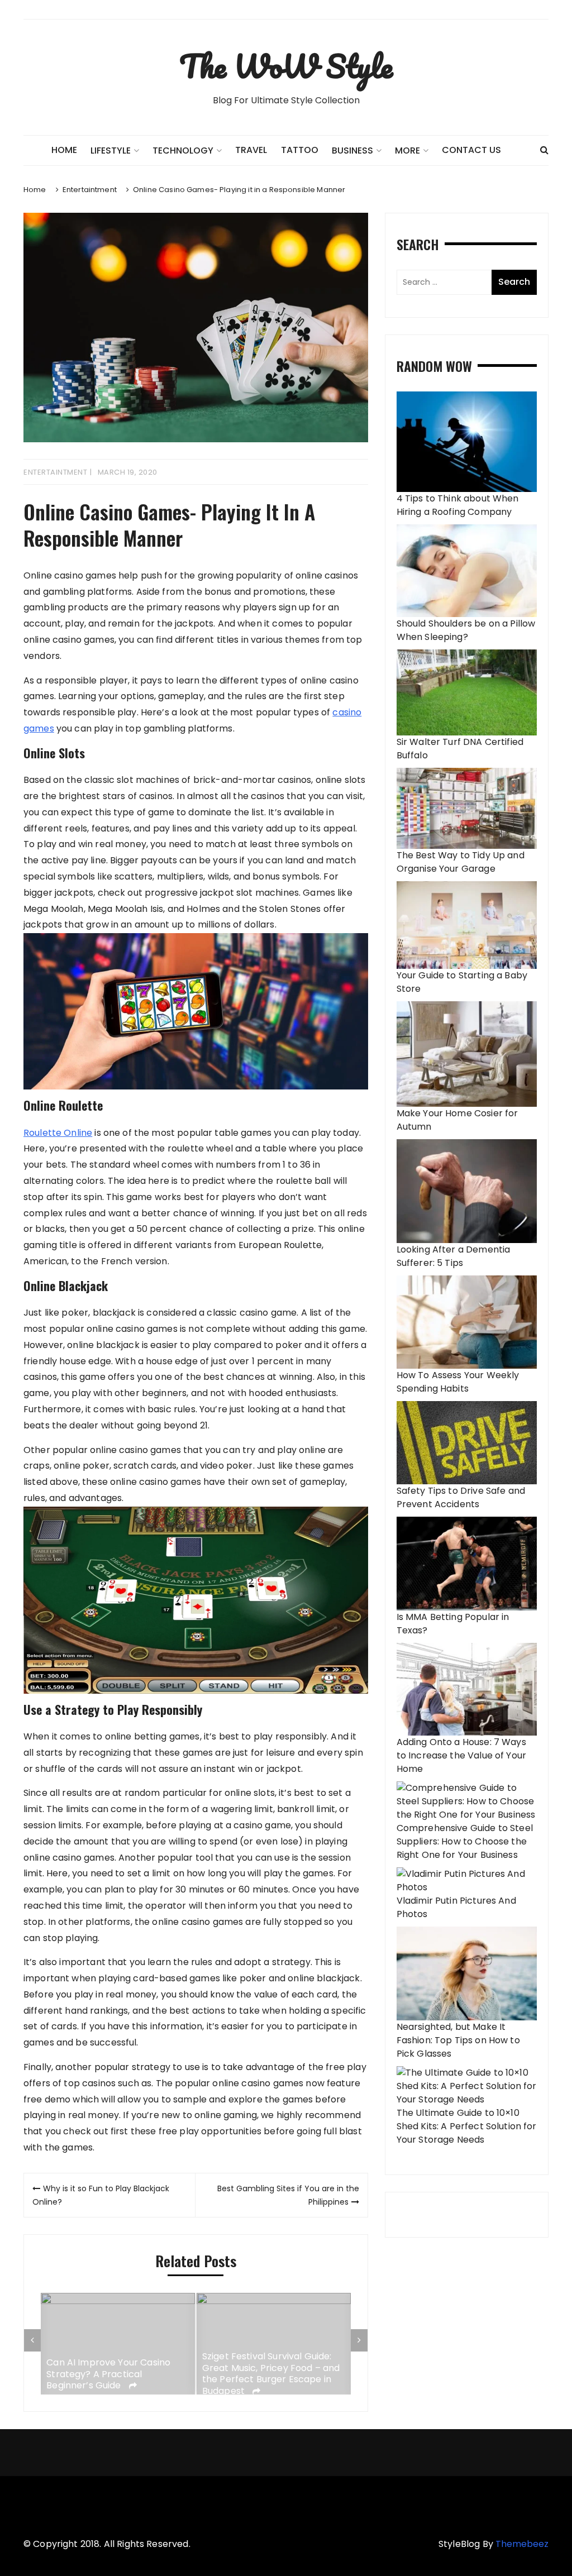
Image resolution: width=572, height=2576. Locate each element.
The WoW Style (286, 66)
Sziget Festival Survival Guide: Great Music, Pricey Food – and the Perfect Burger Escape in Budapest (116, 2374)
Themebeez (522, 2544)
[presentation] (32, 2340)
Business (352, 150)
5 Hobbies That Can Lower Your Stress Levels (272, 2374)
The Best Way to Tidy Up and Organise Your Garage (461, 862)
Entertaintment (55, 472)
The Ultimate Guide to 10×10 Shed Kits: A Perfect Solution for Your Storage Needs (467, 2126)
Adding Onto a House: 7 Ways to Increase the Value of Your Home (461, 1755)
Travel (251, 150)
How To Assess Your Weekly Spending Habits (458, 1382)
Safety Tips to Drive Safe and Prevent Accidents (461, 1497)
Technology (183, 150)
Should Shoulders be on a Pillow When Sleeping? (466, 630)
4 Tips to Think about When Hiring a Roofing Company (458, 505)
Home (64, 150)
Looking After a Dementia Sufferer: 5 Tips (454, 1256)
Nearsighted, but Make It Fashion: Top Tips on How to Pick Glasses (458, 2040)
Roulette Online (58, 1133)
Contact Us (471, 150)
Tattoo (300, 150)
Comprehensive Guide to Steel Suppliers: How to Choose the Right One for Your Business (465, 1841)
